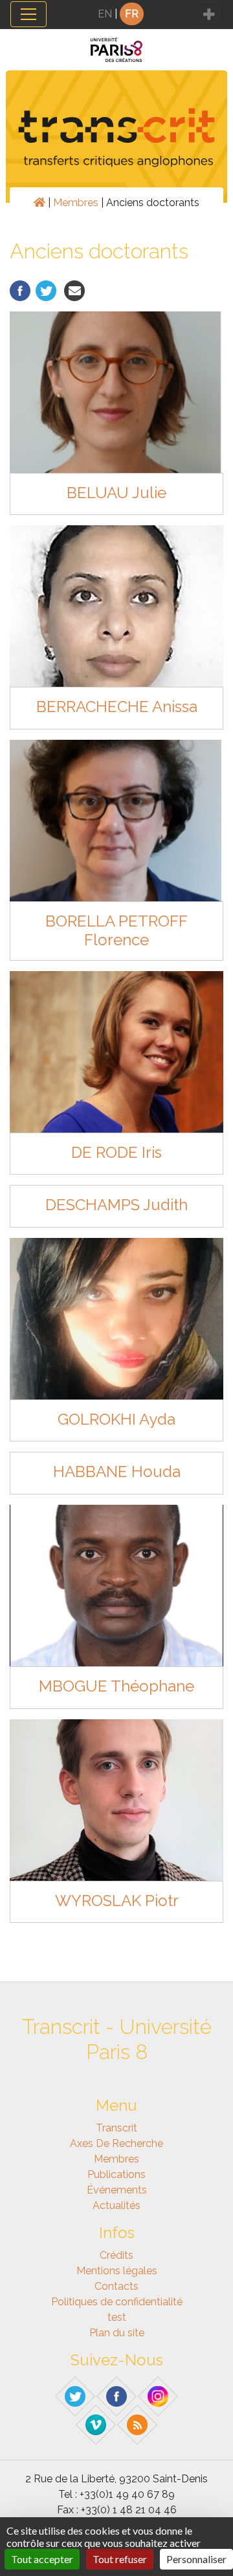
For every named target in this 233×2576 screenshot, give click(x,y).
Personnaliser (196, 2559)
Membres (76, 203)
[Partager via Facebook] (20, 290)
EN (105, 14)
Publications (116, 2174)
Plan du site (117, 2333)
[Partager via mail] (74, 290)
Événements (117, 2190)
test (117, 2317)
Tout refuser (120, 2559)
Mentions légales (117, 2271)
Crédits (116, 2255)
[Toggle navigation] (28, 14)
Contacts (116, 2286)
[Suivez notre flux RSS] (138, 2424)
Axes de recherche (116, 2143)
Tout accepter (42, 2559)
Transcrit (116, 2128)
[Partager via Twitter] (46, 290)
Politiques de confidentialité (117, 2302)
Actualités (116, 2205)
